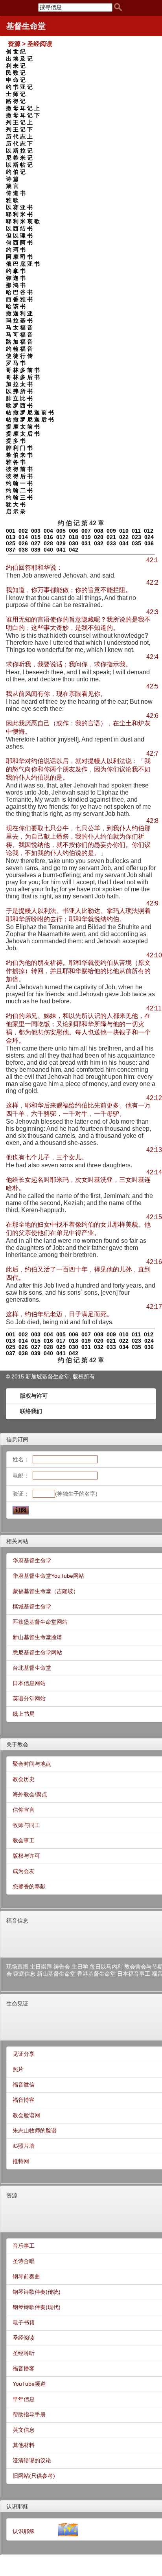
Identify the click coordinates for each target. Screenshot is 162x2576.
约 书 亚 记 (19, 87)
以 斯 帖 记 (19, 165)
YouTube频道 (29, 2384)
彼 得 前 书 (19, 469)
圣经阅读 (24, 2338)
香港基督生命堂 (96, 1974)
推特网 (21, 2161)
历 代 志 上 (19, 136)
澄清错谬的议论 (32, 2460)
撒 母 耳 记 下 (23, 115)
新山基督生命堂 (56, 1974)
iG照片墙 (24, 2146)
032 (99, 543)
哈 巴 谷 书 (19, 292)
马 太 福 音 (19, 328)
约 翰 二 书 (19, 490)
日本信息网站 (29, 1683)
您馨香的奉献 (29, 1886)
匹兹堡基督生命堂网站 (40, 1622)
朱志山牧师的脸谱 (35, 2131)
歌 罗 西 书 (19, 405)
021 (111, 537)
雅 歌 (12, 200)
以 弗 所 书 (19, 391)
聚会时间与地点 (32, 1764)
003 (36, 531)
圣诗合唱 (24, 2261)
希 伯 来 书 (19, 455)
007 (86, 531)
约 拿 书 (16, 271)
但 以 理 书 (19, 236)
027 (36, 543)
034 (124, 543)
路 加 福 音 (19, 342)
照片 (18, 2069)
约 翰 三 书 (19, 497)
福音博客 (24, 2100)
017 (61, 537)
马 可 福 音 (19, 335)
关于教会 (17, 1744)
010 (124, 531)
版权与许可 (34, 1396)
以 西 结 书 (19, 228)
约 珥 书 (16, 250)
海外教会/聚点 (30, 1794)
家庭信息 (24, 1974)
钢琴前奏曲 (26, 2276)
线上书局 (24, 1714)
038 (23, 550)
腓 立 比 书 (19, 398)
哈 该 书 (16, 306)
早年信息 (24, 2399)
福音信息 (17, 1921)
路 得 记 (16, 101)
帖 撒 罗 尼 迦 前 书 (30, 412)
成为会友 (24, 1871)
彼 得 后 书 (19, 476)
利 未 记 (16, 66)
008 (99, 531)
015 (36, 537)
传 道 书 (16, 193)
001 (11, 531)
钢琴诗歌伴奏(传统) (37, 2292)
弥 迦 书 (16, 278)
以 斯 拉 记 (19, 151)
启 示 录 (16, 512)
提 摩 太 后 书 (23, 434)
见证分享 (24, 2054)
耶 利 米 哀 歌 (23, 221)
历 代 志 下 (19, 144)
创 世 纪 (16, 52)
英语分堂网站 (29, 1698)
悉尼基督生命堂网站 (37, 1652)
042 (74, 550)
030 (74, 543)
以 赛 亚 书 (19, 207)
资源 (12, 2195)
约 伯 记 (16, 172)
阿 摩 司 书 (19, 257)
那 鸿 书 (16, 285)
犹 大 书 (16, 504)
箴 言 (12, 186)
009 (111, 531)
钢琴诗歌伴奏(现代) (37, 2307)
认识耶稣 (17, 2506)
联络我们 (31, 1411)
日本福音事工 (134, 1974)
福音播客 (24, 2368)
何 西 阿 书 (19, 243)
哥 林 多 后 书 (23, 377)
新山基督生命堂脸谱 (37, 1637)
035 (136, 543)
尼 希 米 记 (19, 158)
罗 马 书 (16, 363)
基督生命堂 (26, 26)
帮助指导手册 (29, 2414)
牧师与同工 (26, 1825)
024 (149, 537)
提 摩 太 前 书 (23, 427)
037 (11, 550)
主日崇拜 (41, 1967)
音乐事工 (24, 2246)
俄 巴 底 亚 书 (23, 264)
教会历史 (24, 1779)
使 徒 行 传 (19, 356)
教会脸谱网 (26, 2115)
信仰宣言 (24, 1810)
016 (48, 537)
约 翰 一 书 (19, 483)
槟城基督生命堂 (32, 1606)
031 (86, 543)
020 (99, 537)
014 (23, 537)
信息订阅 (17, 1439)
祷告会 (62, 1967)
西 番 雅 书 (19, 299)
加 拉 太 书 (19, 384)
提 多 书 (16, 441)
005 (61, 531)
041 (61, 550)
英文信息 (24, 2430)
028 (48, 543)
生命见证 (17, 2004)
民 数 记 (16, 73)
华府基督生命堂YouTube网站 (48, 1576)
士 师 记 (16, 94)
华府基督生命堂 (32, 1560)
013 (11, 537)
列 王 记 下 (19, 129)
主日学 (80, 1967)
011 (136, 531)
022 (124, 537)
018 (74, 537)
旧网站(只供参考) (34, 2476)
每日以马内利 (106, 1967)
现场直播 (17, 1967)
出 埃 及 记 (19, 59)
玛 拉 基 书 (19, 320)
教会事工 (24, 1840)
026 (23, 543)
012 (149, 531)
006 (74, 531)
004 (48, 531)
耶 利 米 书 (19, 214)
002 (23, 531)
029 (61, 543)
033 (111, 543)
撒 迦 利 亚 (19, 313)
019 (86, 537)
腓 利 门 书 (19, 448)
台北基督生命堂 (32, 1668)
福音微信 (24, 2085)
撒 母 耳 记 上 (23, 108)
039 (36, 550)
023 (136, 537)
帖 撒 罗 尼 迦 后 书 (30, 420)
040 (48, 550)
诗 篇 (12, 179)
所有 (89, 1376)
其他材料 (24, 2445)
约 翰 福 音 (19, 349)
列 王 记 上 (19, 122)
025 (11, 543)
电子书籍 (24, 2322)
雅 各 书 (16, 462)
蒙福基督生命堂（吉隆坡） (46, 1591)
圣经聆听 (24, 2353)
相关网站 (17, 1541)
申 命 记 (16, 80)
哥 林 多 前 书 (23, 370)
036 (149, 543)
